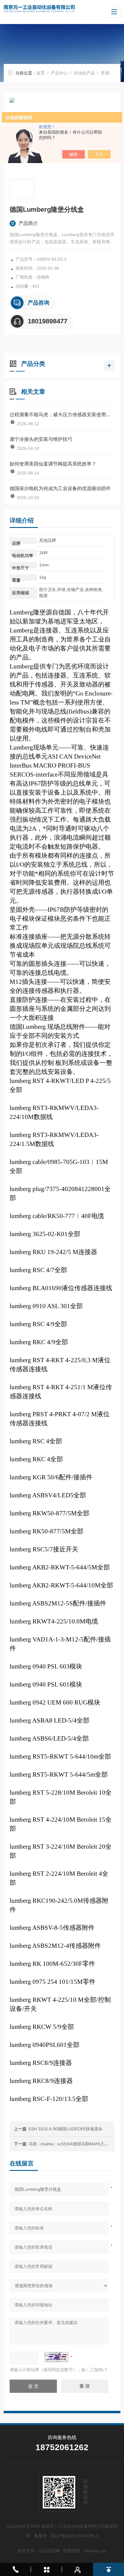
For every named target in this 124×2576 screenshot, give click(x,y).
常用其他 (109, 73)
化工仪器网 (49, 2551)
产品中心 (59, 73)
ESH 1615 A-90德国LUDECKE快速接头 (66, 2129)
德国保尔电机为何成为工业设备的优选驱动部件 (60, 488)
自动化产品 (84, 73)
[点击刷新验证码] (56, 2357)
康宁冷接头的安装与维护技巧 (41, 439)
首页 (41, 73)
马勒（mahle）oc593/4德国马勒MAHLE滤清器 (73, 2144)
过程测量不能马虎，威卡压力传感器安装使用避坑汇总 (62, 415)
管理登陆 (72, 2551)
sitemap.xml (95, 2551)
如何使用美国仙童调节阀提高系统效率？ (53, 464)
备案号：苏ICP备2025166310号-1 (66, 2536)
